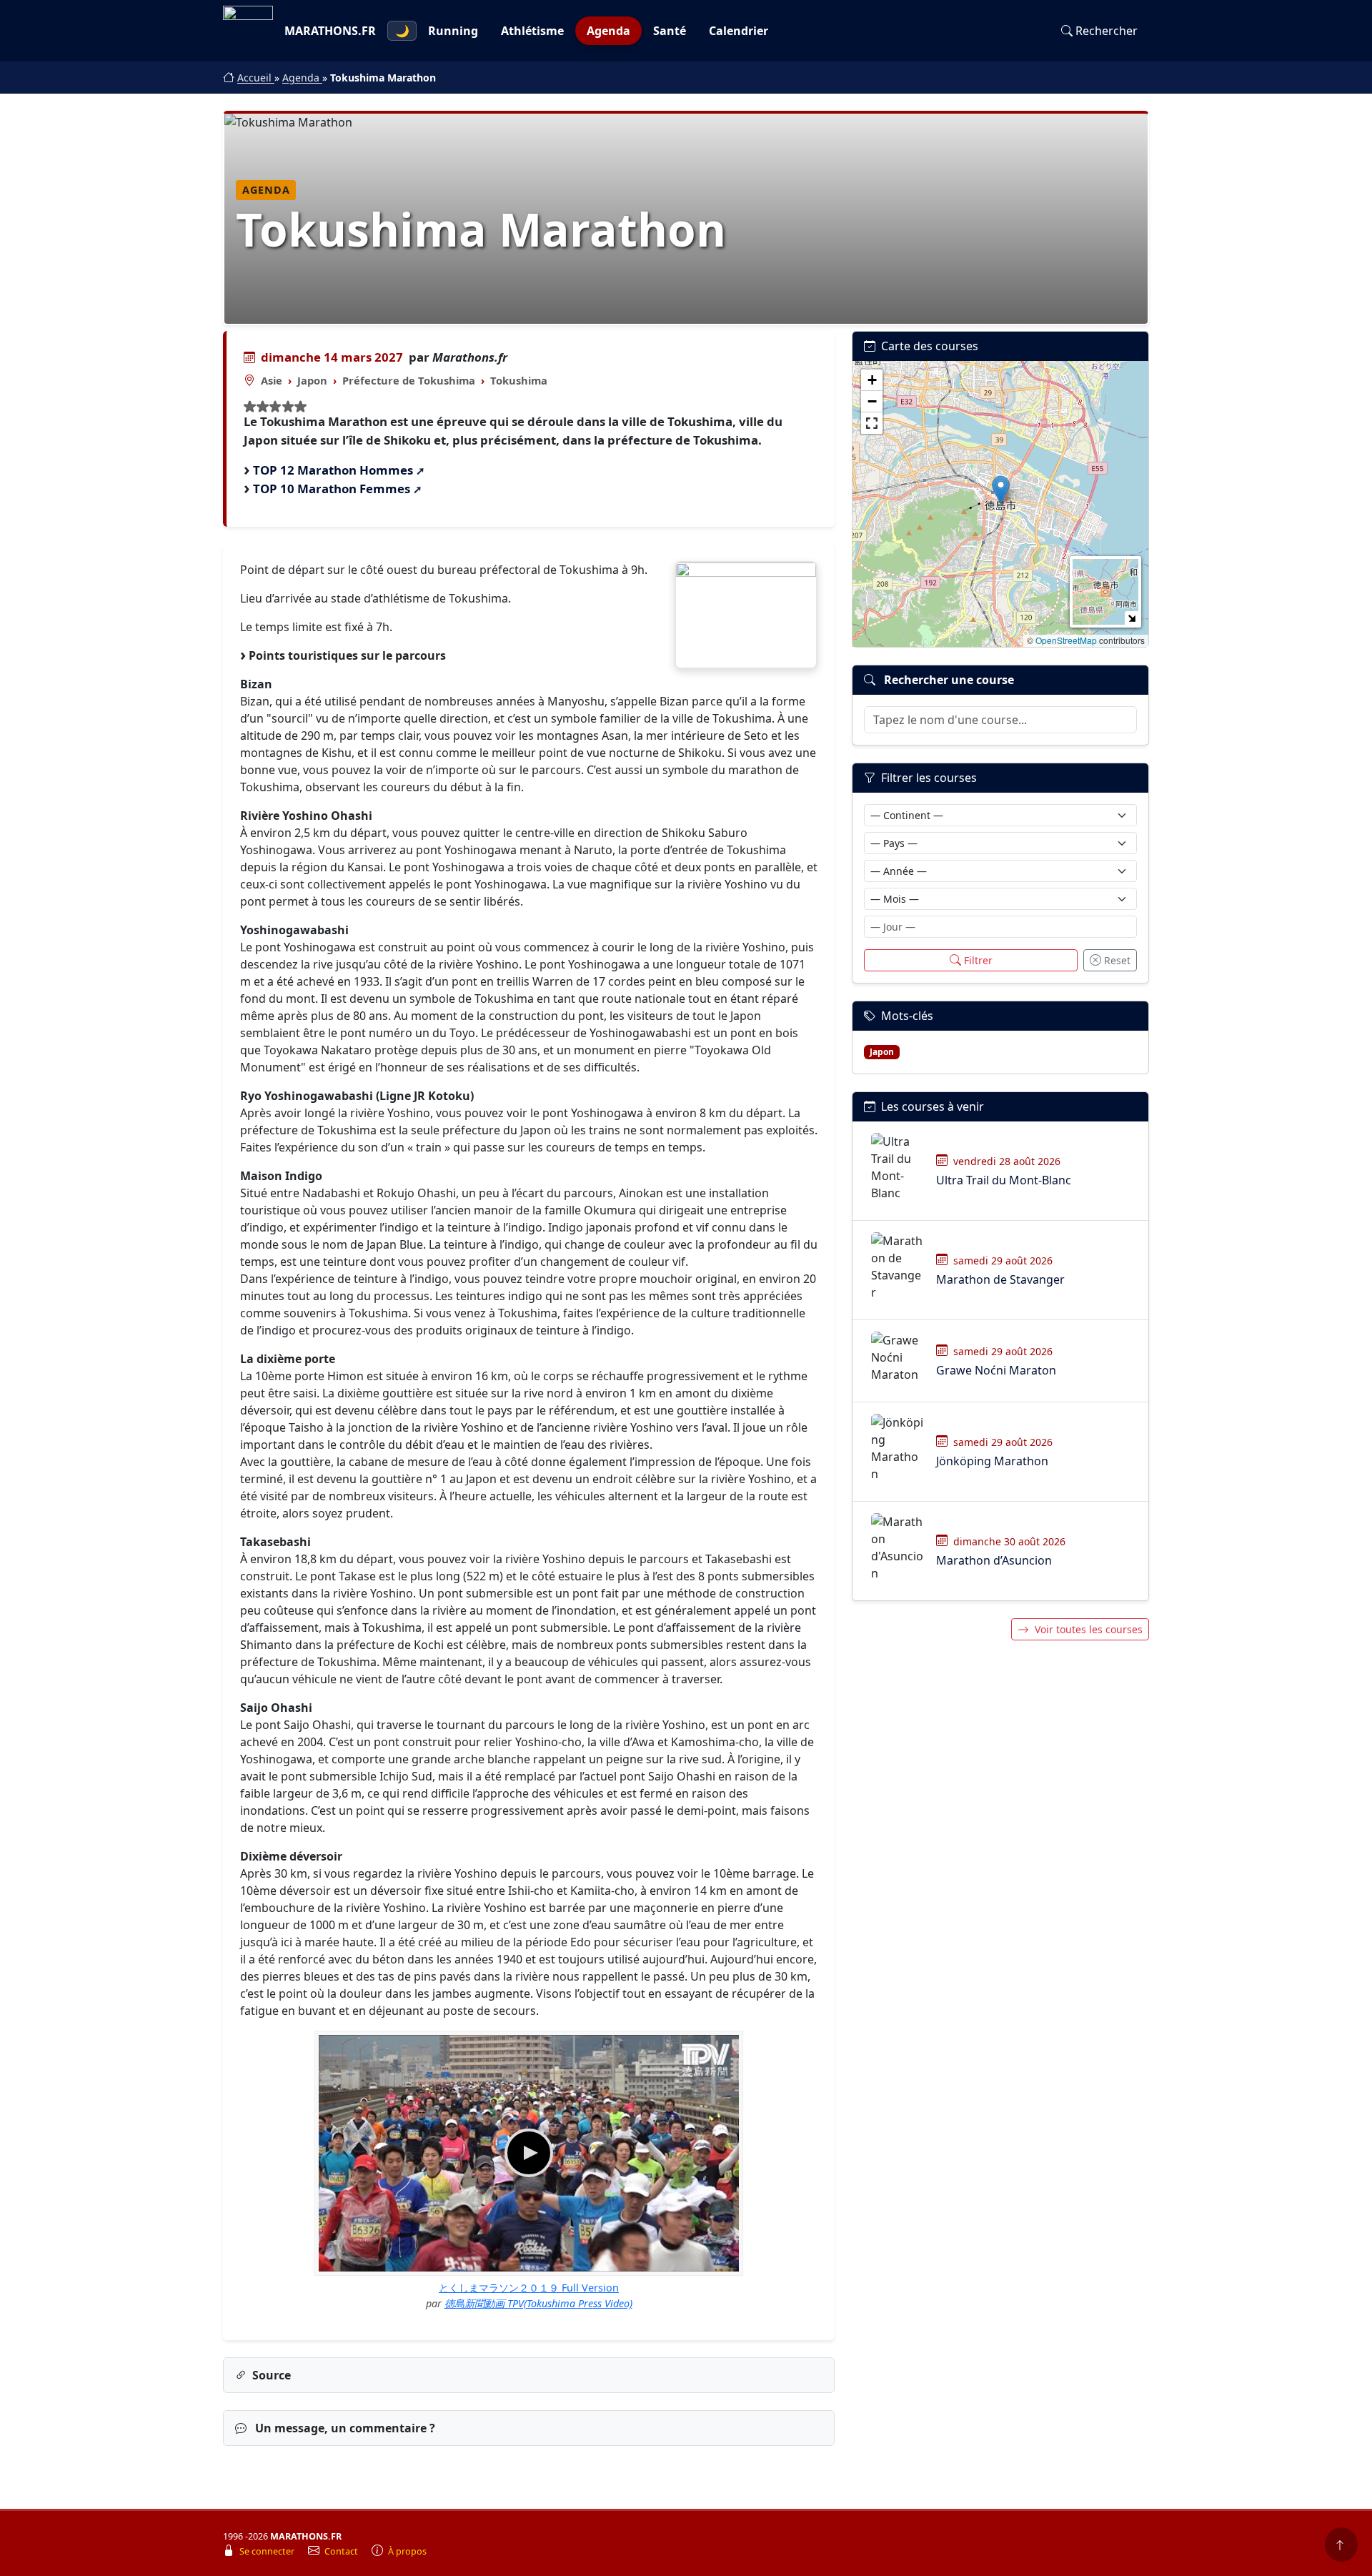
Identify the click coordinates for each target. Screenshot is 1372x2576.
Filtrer (978, 960)
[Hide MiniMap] (1132, 618)
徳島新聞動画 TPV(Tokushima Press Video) (538, 2303)
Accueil (256, 78)
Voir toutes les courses (1089, 1629)
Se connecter (268, 2551)
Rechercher (1107, 31)
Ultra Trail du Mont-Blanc (1004, 1180)
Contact (342, 2551)
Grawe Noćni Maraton (996, 1370)
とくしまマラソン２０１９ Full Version (529, 2288)
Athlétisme (532, 31)
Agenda (608, 31)
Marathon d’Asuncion (994, 1560)
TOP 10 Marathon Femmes (332, 489)
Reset (1117, 960)
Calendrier (739, 31)
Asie (272, 380)
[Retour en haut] (1341, 2545)
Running (453, 31)
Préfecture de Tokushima (409, 380)
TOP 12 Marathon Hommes (333, 470)
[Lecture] (529, 2153)
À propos (407, 2551)
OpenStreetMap (1066, 640)
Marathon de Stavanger (1000, 1279)
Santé (670, 31)
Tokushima (519, 380)
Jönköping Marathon (992, 1461)
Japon (312, 380)
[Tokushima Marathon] (746, 615)
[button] (1001, 490)
